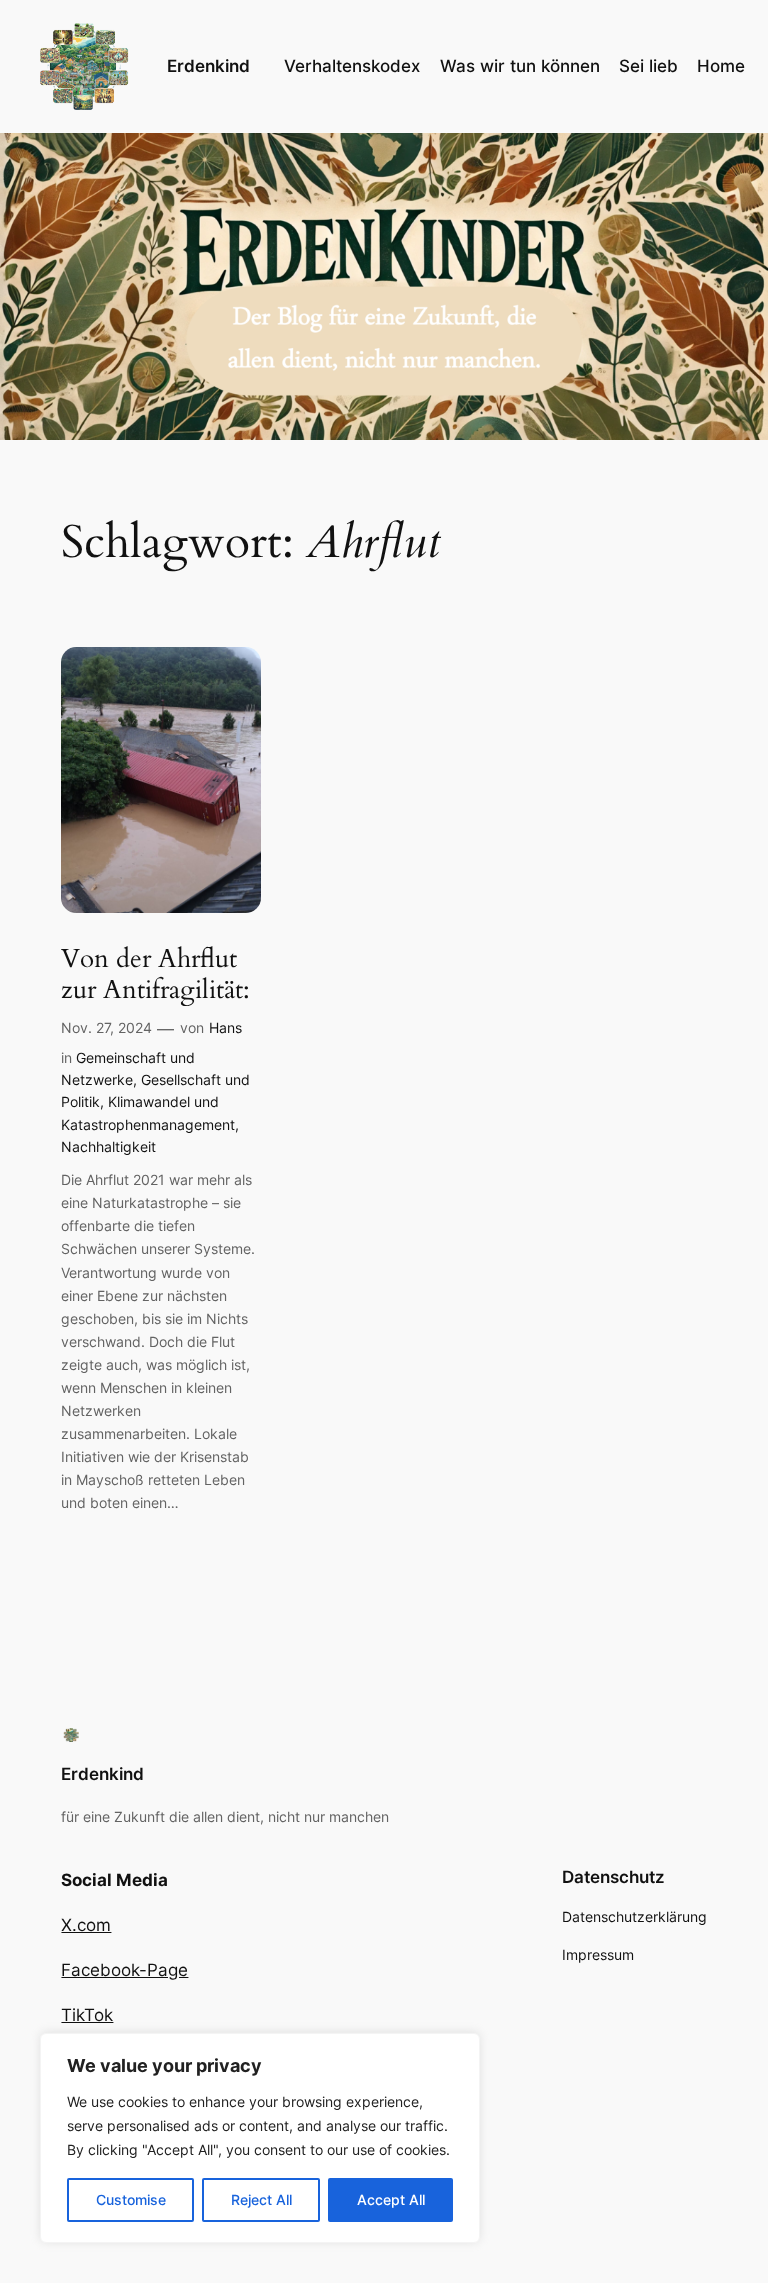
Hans (225, 1027)
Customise (131, 2199)
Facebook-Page (124, 1970)
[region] (260, 2138)
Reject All (261, 2199)
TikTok (87, 2015)
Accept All (391, 2199)
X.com (86, 1925)
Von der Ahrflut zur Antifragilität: (155, 975)
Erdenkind (208, 66)
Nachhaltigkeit (108, 1146)
